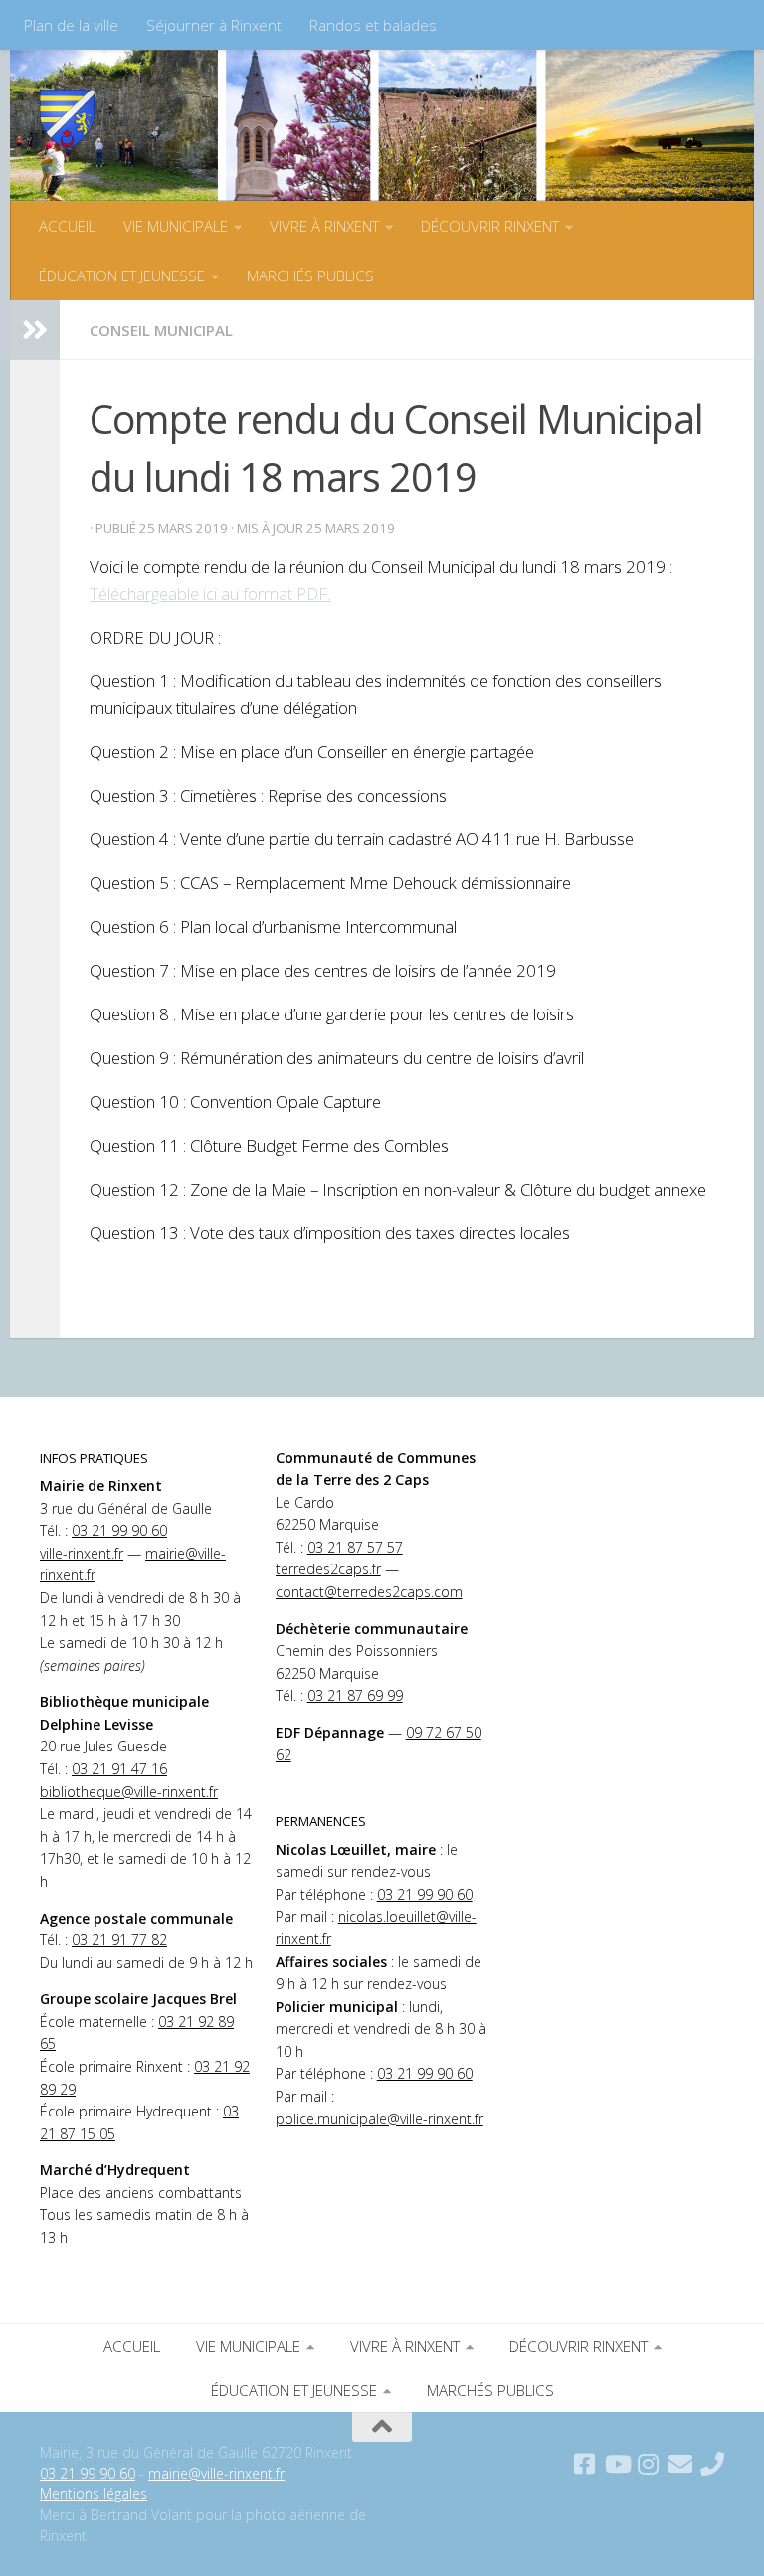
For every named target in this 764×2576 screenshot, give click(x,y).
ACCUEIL (67, 226)
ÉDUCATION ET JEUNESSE (122, 276)
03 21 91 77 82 (119, 1940)
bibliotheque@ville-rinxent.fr (129, 1792)
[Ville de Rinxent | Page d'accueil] (67, 119)
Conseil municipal (161, 330)
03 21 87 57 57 (355, 1547)
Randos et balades (373, 25)
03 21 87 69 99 (355, 1695)
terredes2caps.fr (328, 1569)
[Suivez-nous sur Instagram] (649, 2464)
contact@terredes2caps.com (369, 1592)
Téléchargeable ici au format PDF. (210, 593)
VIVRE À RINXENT (324, 226)
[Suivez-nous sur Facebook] (585, 2464)
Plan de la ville (71, 25)
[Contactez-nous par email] (680, 2464)
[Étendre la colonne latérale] (35, 330)
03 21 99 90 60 (119, 1530)
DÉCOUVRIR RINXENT (490, 226)
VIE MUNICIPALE (176, 226)
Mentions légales (94, 2494)
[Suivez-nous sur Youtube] (617, 2464)
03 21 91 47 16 (119, 1769)
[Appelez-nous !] (712, 2464)
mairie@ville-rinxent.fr (216, 2473)
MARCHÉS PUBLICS (310, 276)
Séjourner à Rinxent (214, 25)
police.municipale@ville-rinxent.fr (380, 2119)
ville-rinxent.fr (82, 1553)
